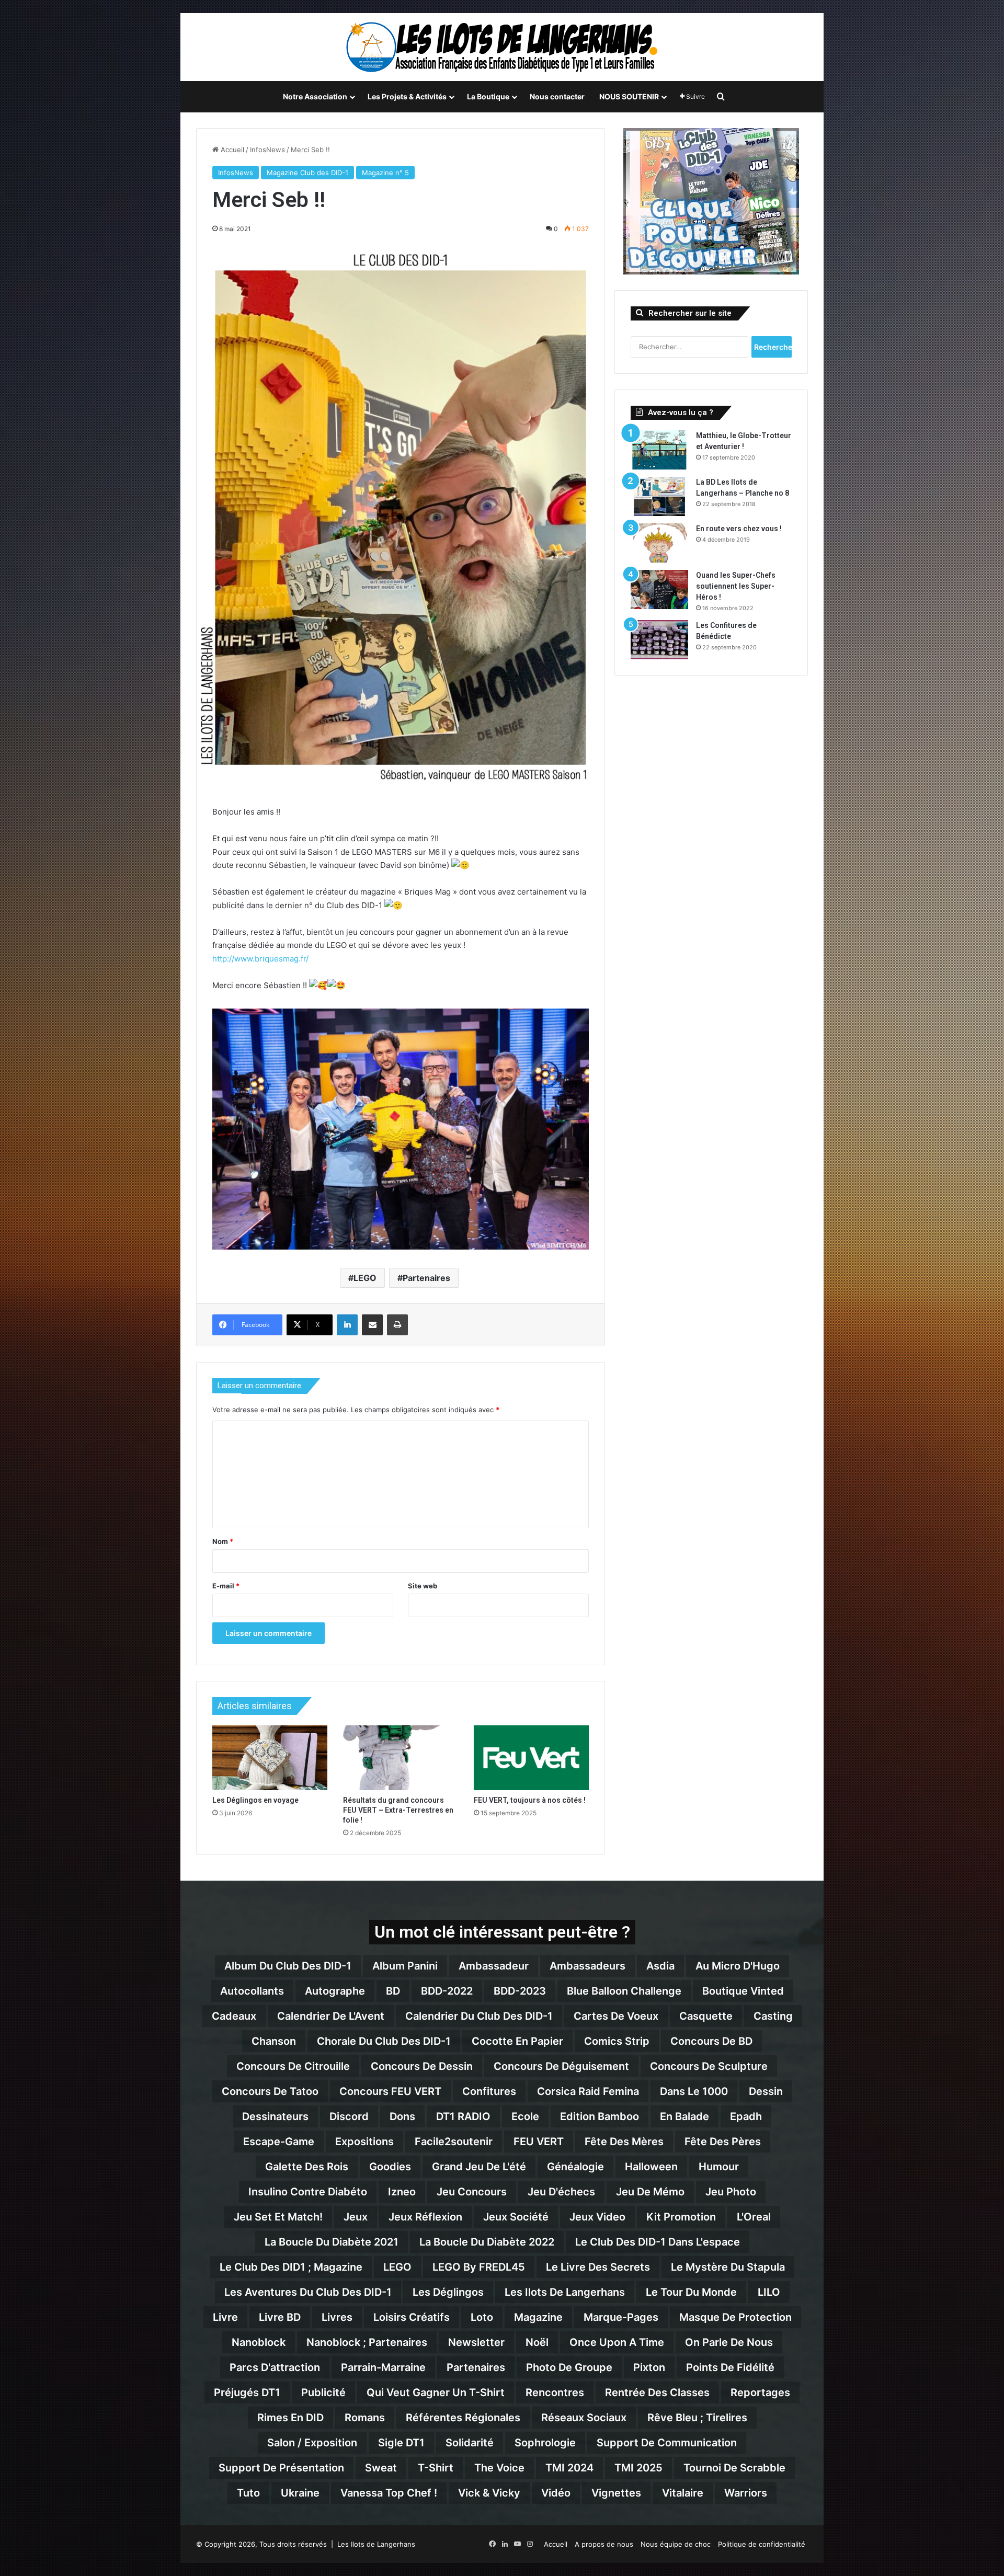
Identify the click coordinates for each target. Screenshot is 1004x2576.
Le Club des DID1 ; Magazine (291, 2267)
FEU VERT (539, 2142)
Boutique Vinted (743, 1991)
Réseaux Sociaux (584, 2418)
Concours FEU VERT (390, 2091)
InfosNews (267, 150)
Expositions (364, 2142)
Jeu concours (472, 2192)
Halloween (651, 2167)
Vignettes (616, 2493)
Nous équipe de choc (676, 2544)
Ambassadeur (494, 1966)
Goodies (390, 2167)
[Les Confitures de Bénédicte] (659, 640)
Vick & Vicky (489, 2493)
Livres (337, 2317)
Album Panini (405, 1966)
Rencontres (555, 2392)
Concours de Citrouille (293, 2066)
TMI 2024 (569, 2468)
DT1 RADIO (463, 2116)
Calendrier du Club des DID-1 (479, 2016)
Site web (423, 1586)
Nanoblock (259, 2342)
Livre (225, 2317)
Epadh (746, 2116)
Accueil (231, 150)
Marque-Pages (621, 2317)
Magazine (538, 2317)
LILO (769, 2292)
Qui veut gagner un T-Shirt (436, 2392)
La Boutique (488, 96)
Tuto (248, 2493)
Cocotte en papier (517, 2041)
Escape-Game (279, 2142)
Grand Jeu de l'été (479, 2167)
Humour (719, 2167)
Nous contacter (557, 96)
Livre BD (280, 2317)
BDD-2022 (447, 1991)
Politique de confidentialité (762, 2544)
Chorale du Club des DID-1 (384, 2041)
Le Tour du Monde (691, 2292)
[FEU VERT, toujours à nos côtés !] (531, 1758)
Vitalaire (683, 2493)
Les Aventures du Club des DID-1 (308, 2292)
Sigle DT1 (401, 2443)
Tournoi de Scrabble (734, 2468)
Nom (223, 1541)
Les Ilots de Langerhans (565, 2292)
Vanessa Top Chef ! (389, 2493)
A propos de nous (604, 2544)
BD (393, 1991)
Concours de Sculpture (709, 2066)
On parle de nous (729, 2342)
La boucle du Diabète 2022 (487, 2242)
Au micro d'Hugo (738, 1966)
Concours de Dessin (422, 2066)
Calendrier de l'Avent (331, 2016)
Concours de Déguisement (561, 2066)
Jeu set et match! (278, 2217)
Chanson (274, 2041)
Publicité (323, 2392)
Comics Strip (617, 2041)
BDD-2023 (520, 1991)
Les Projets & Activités (407, 96)
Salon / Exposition (312, 2443)
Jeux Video (597, 2217)
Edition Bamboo (600, 2116)
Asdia (660, 1966)
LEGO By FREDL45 (479, 2267)
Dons (402, 2116)
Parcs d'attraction (275, 2367)
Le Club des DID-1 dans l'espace (658, 2242)
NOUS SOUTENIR (629, 96)
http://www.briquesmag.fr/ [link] (260, 959)
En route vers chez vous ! (739, 529)
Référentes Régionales (463, 2418)
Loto (482, 2317)
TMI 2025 (638, 2468)
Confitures (489, 2091)
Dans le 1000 (694, 2091)
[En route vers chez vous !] (659, 543)
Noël (537, 2342)
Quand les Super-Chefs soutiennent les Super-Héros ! (736, 586)
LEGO (365, 1278)
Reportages (760, 2392)
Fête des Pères (723, 2142)
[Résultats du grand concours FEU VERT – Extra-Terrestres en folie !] (401, 1758)
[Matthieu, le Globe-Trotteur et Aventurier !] (659, 450)
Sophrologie (545, 2443)
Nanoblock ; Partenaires (367, 2342)
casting (773, 2016)
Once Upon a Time (617, 2342)
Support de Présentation (281, 2468)
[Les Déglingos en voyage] (270, 1758)
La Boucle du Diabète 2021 (332, 2242)
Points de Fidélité (730, 2367)
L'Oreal (754, 2217)
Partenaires (426, 1278)
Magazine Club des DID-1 (307, 173)
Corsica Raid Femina (588, 2091)
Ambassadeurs (587, 1966)
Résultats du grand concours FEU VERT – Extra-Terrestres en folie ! (398, 1810)
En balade (684, 2116)
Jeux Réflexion (425, 2217)
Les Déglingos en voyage (255, 1800)
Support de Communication (667, 2443)
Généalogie (575, 2167)
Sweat (381, 2468)
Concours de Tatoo (270, 2091)
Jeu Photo (731, 2192)
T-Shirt (436, 2468)
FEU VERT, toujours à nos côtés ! (530, 1800)
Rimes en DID (290, 2418)
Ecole (525, 2116)
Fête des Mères (624, 2142)
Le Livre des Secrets (598, 2267)
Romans (365, 2418)
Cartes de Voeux (616, 2016)
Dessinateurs (275, 2116)
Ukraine (300, 2493)
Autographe (335, 1991)
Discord (349, 2116)
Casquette (706, 2016)
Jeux (356, 2217)
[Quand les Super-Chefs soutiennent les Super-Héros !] (659, 589)
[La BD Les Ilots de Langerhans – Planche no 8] (659, 496)
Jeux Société (516, 2217)
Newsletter (476, 2342)
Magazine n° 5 (385, 173)
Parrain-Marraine (383, 2367)
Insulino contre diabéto (308, 2192)
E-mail (226, 1586)
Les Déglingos (448, 2292)
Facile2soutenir (454, 2142)
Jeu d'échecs (561, 2192)
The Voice (499, 2468)
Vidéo (556, 2493)
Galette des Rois (307, 2167)
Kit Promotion (681, 2217)
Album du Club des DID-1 (288, 1966)
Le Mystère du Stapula (728, 2267)
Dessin (766, 2091)
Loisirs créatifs (412, 2317)
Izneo (402, 2192)
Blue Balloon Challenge (624, 1991)
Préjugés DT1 (247, 2392)
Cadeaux (234, 2016)
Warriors (746, 2493)
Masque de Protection (735, 2317)
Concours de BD (711, 2041)
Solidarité (470, 2443)
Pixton (649, 2367)
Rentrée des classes (657, 2392)
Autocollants (252, 1991)
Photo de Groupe (569, 2367)
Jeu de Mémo (650, 2192)
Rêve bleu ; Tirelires (697, 2418)
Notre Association (315, 96)
